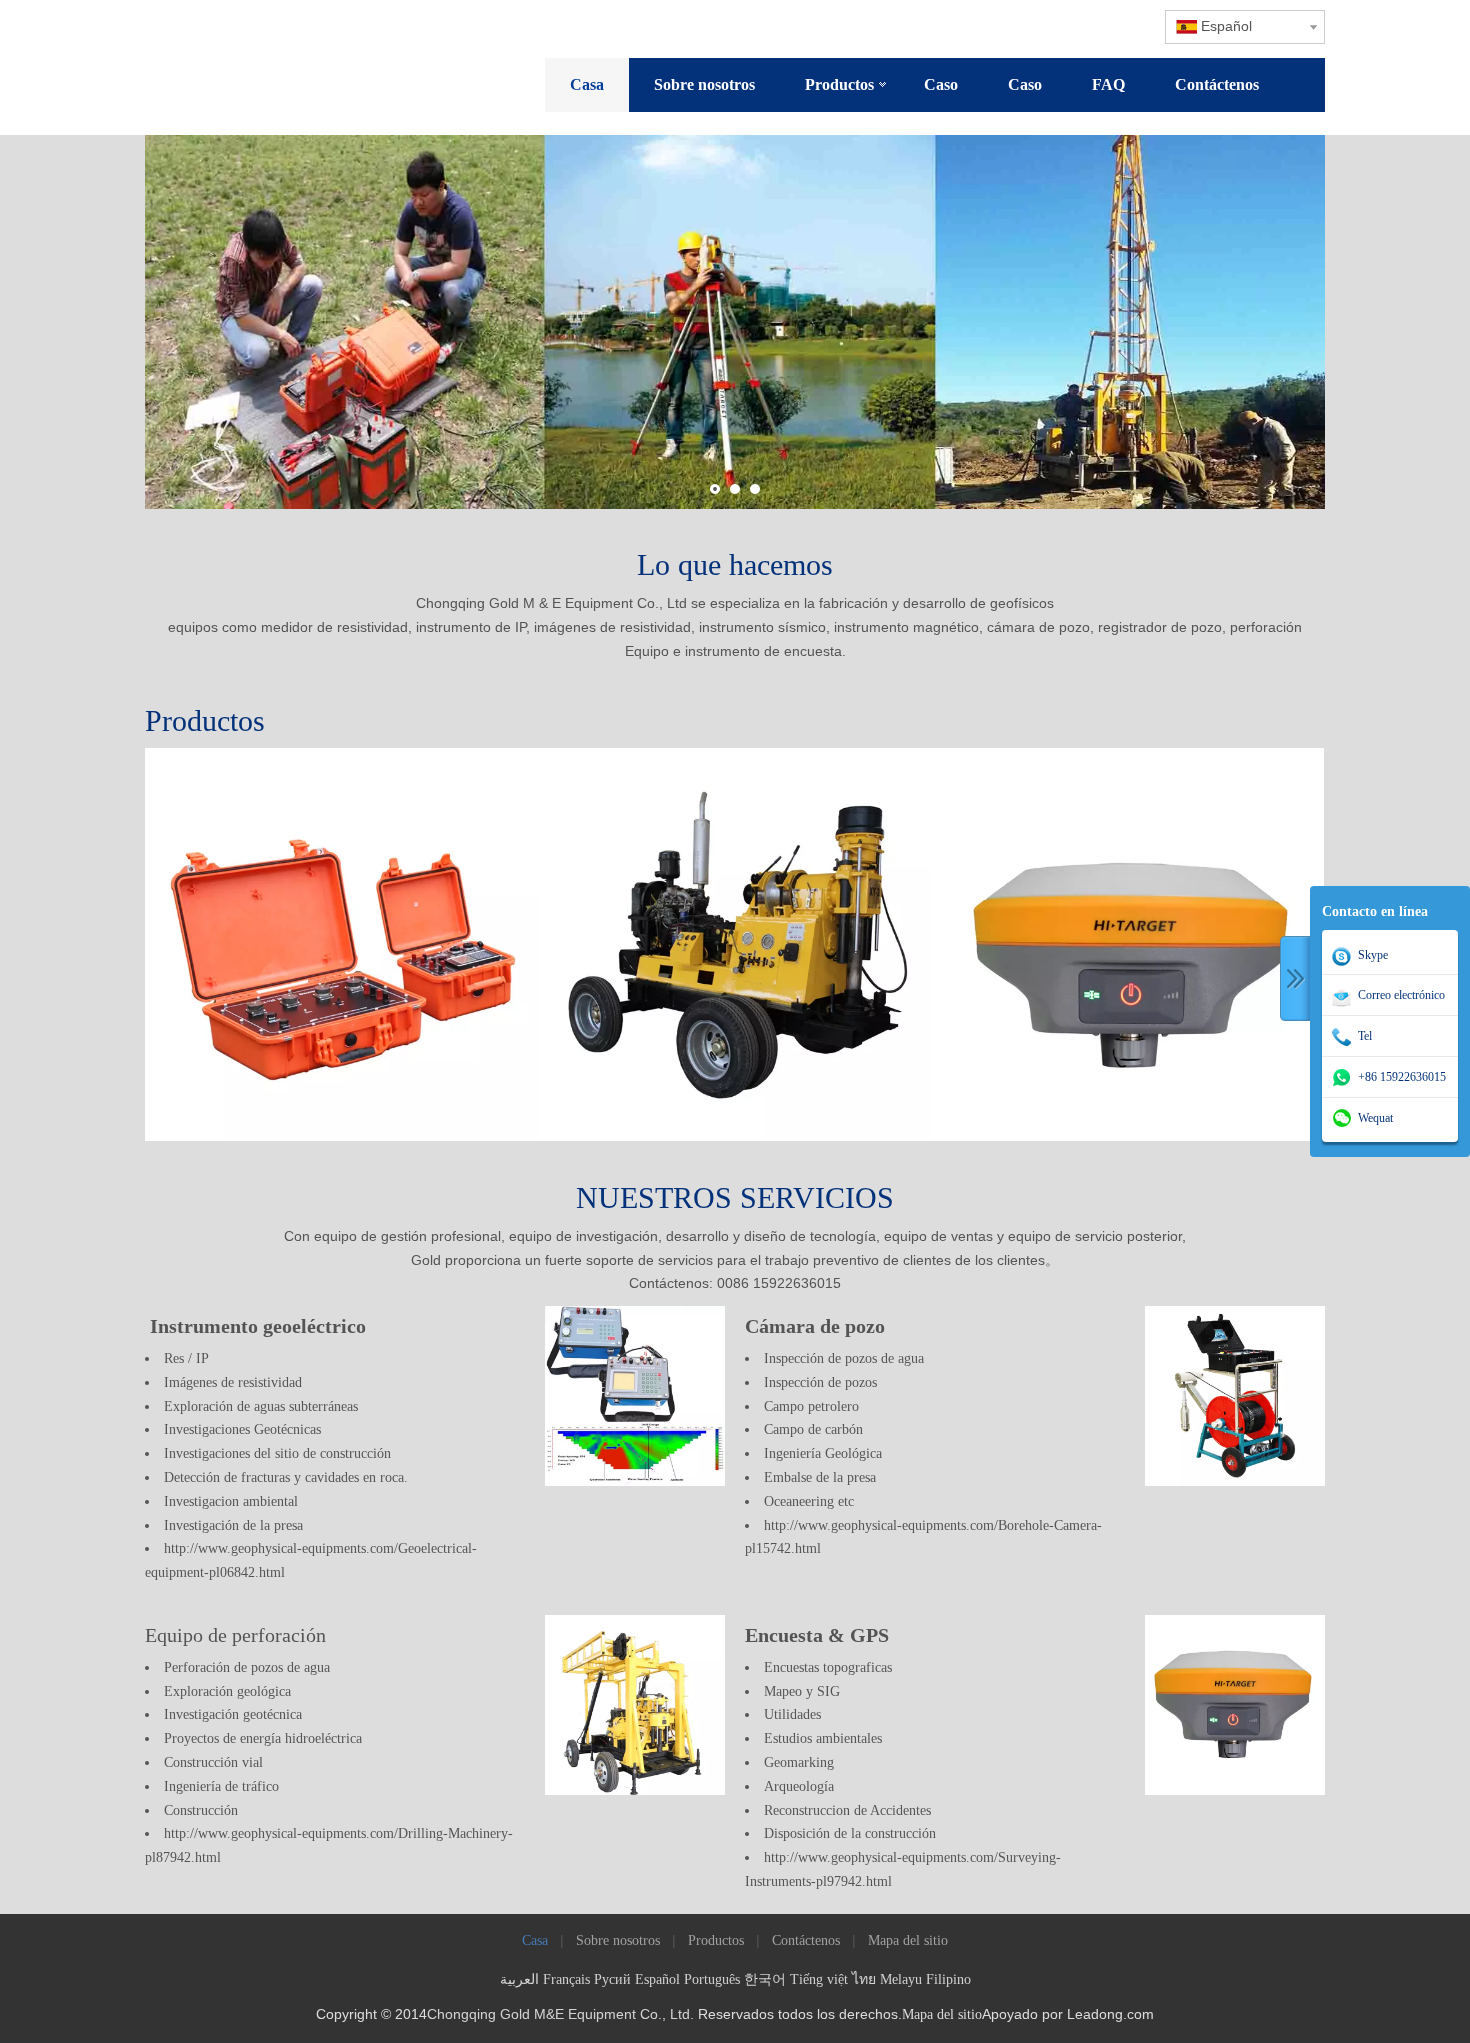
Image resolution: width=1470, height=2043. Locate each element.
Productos (839, 84)
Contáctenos (1217, 84)
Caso (941, 84)
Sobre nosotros (704, 84)
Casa (587, 84)
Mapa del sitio (908, 1940)
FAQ (1108, 84)
